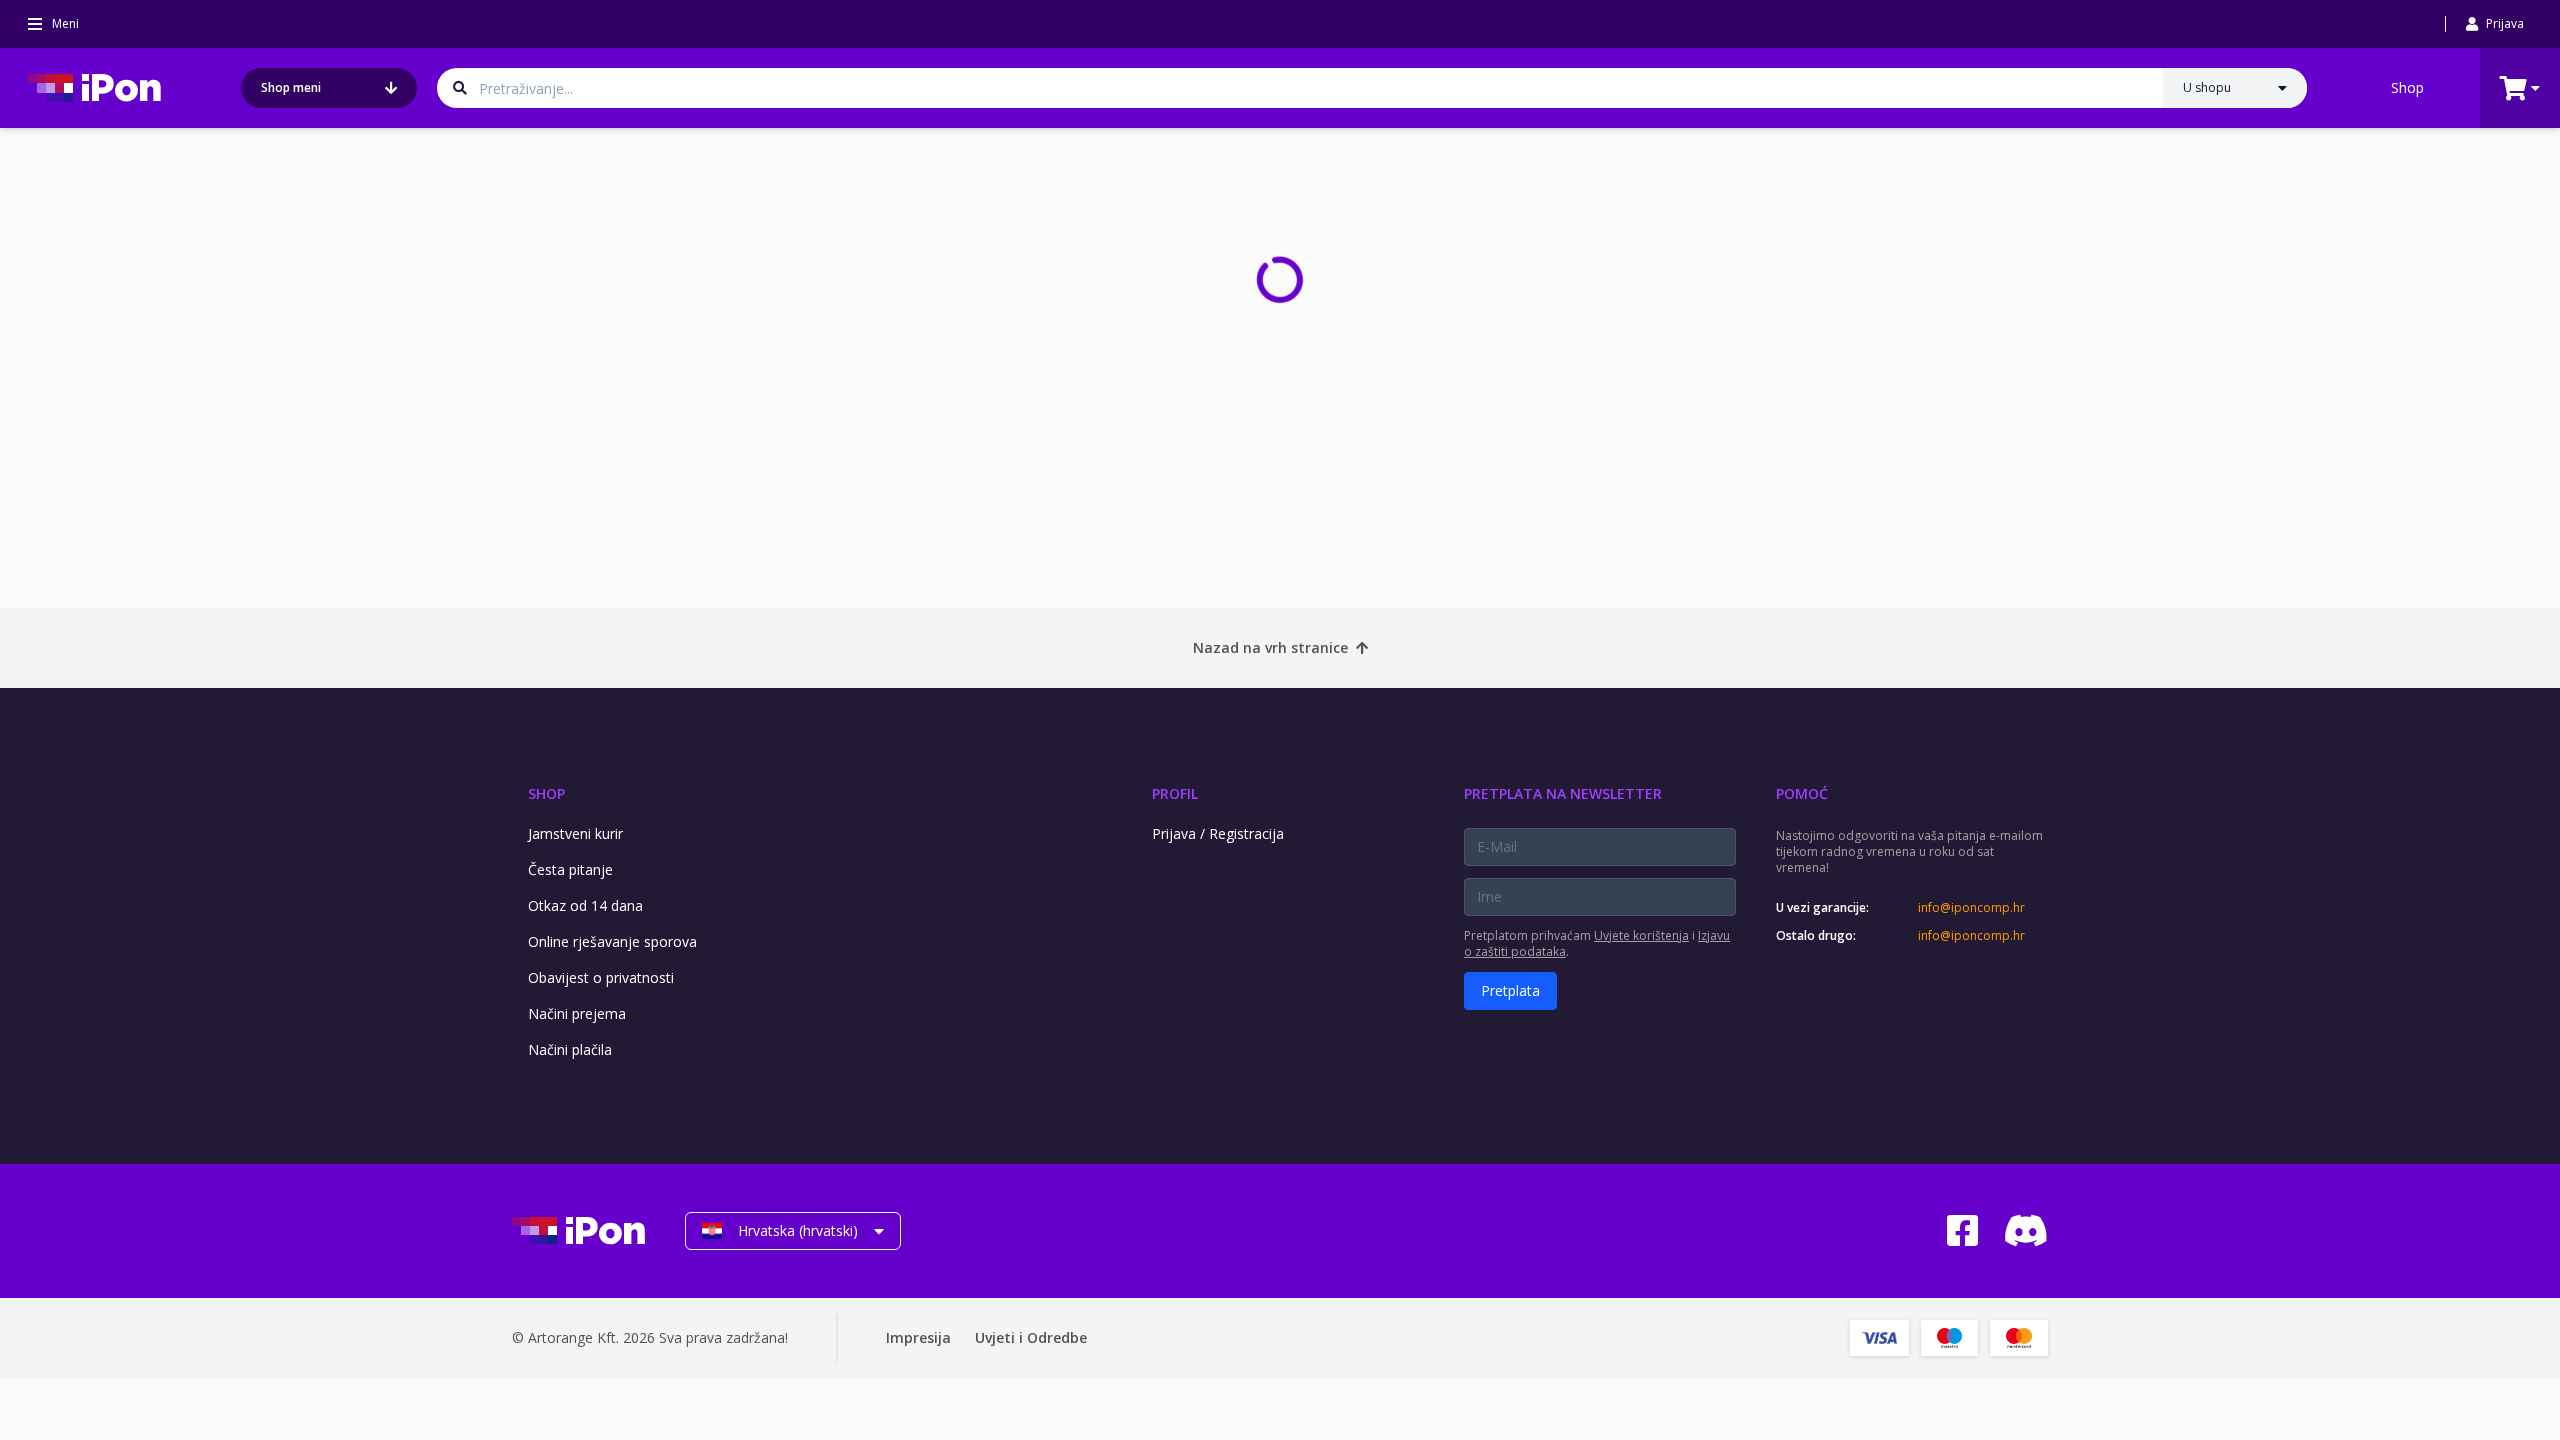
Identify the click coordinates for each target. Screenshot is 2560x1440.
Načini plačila (570, 1049)
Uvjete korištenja (1641, 935)
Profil (1175, 793)
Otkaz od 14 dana (585, 905)
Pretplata (1510, 990)
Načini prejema (577, 1013)
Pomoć (1802, 793)
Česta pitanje (570, 869)
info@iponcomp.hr (1971, 908)
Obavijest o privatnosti (601, 977)
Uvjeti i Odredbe (1031, 1337)
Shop (2407, 87)
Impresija (918, 1337)
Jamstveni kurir (575, 833)
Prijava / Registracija (1218, 833)
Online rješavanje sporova (612, 941)
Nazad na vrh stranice (1270, 647)
